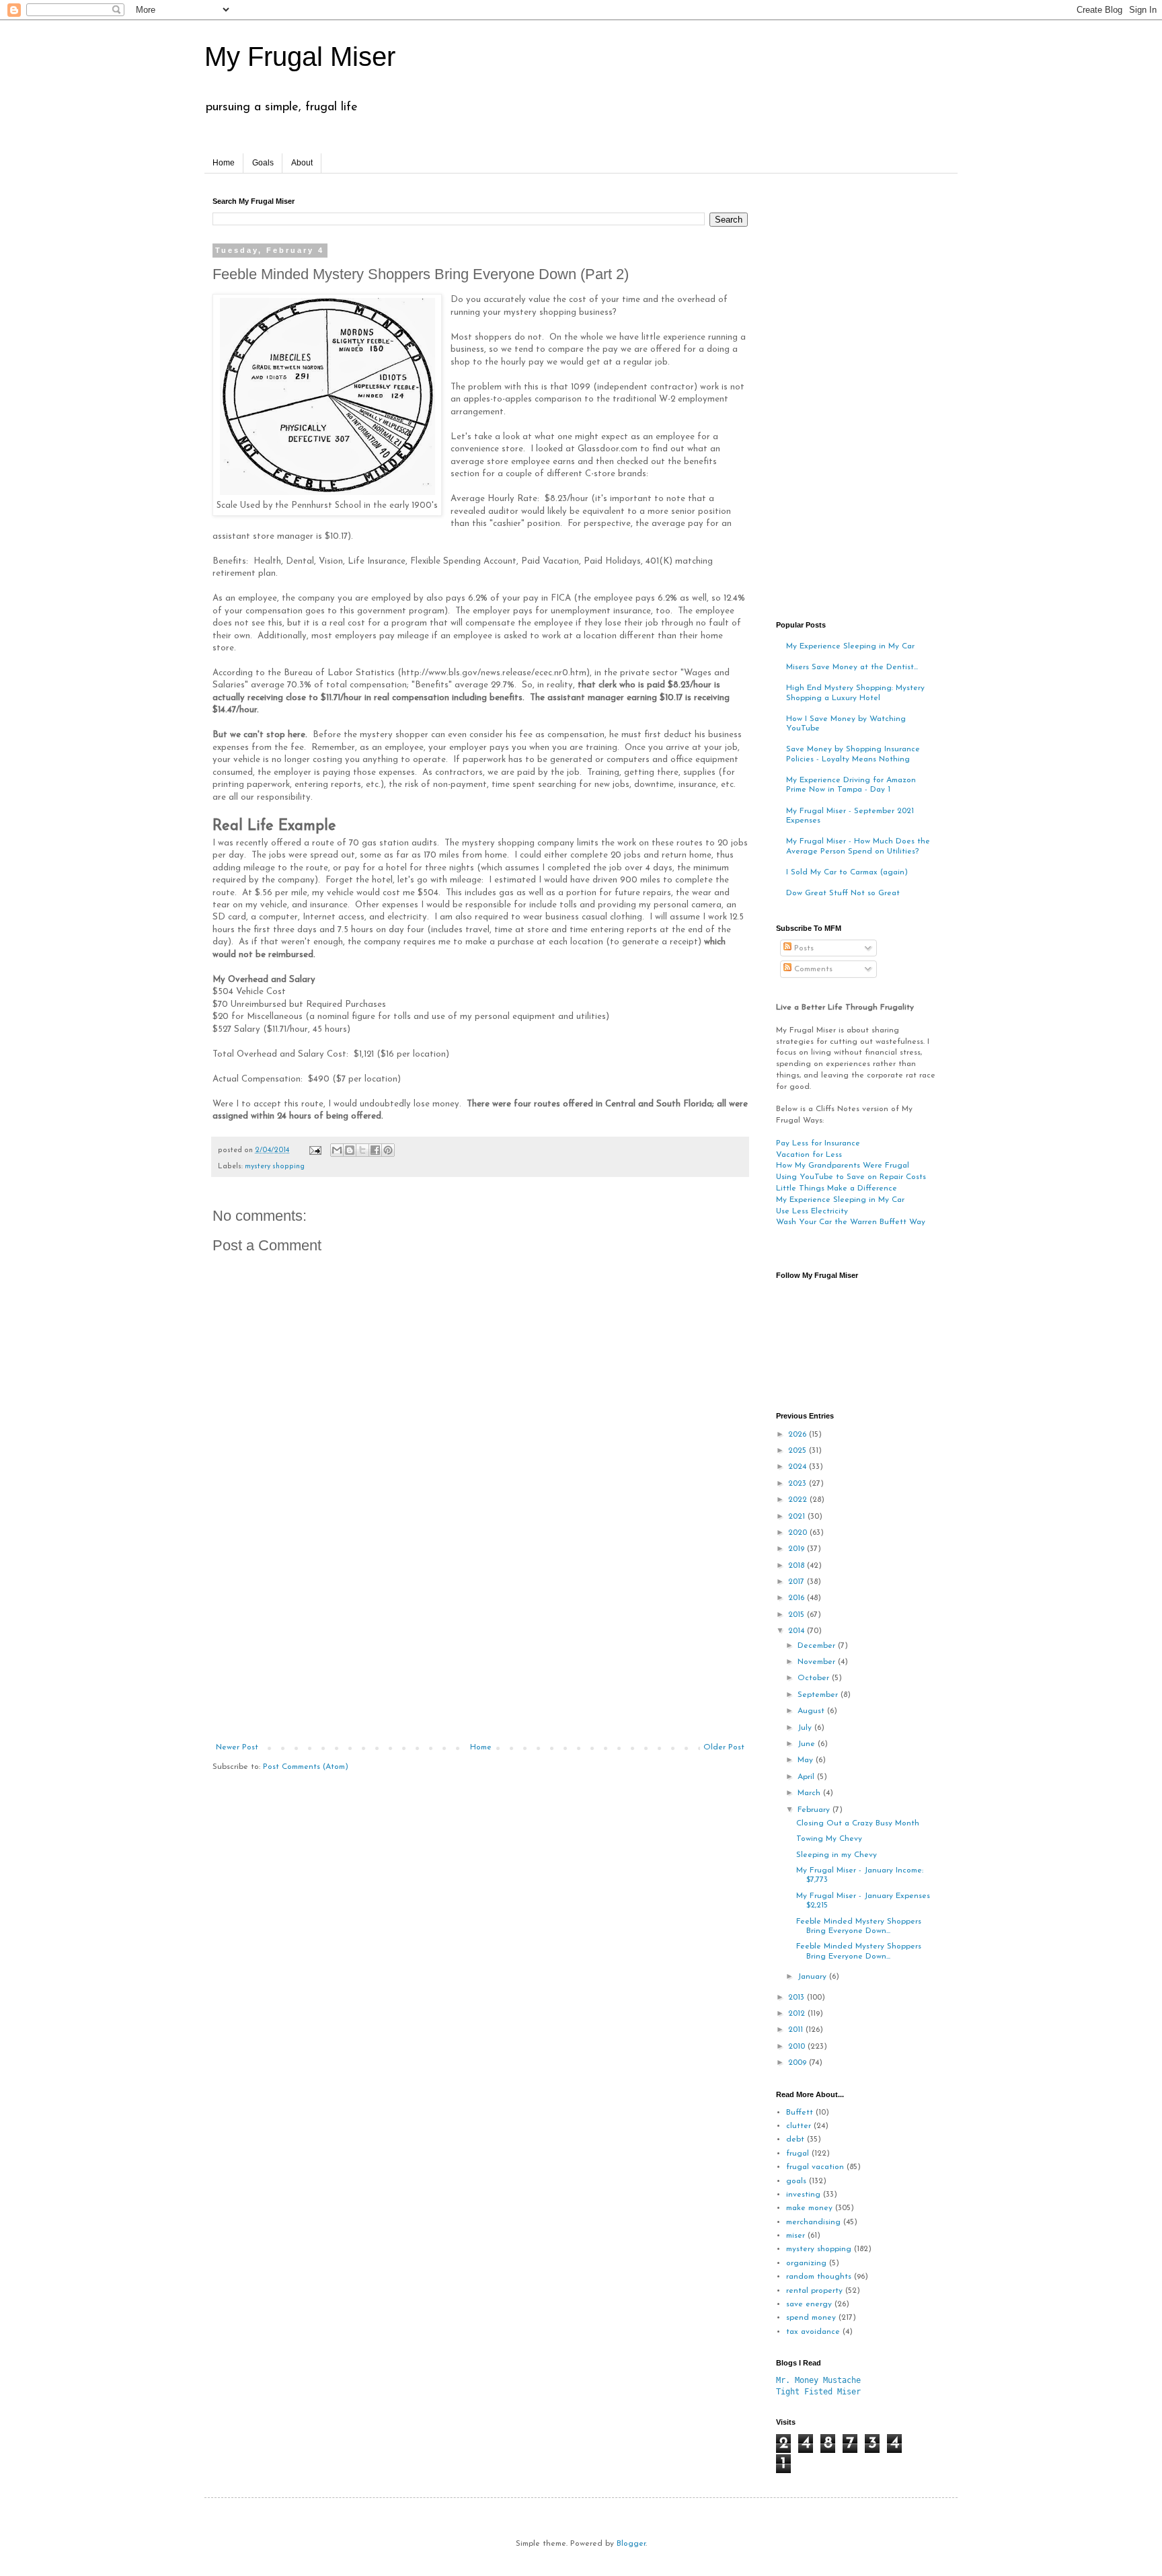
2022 (799, 1500)
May (807, 1760)
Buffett (800, 2113)
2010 (798, 2047)
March (810, 1793)
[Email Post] (315, 1150)
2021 (798, 1517)
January (813, 1977)
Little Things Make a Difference (837, 1188)
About (302, 163)
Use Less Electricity (812, 1211)
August (812, 1711)
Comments (812, 969)
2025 (799, 1451)
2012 (798, 2014)
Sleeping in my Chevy (837, 1855)
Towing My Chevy (829, 1839)
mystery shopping (275, 1167)
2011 (797, 2030)
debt (795, 2139)
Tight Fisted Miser (818, 2392)
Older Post (724, 1747)
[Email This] (337, 1150)
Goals (263, 163)
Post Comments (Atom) (306, 1767)
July (806, 1728)
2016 (798, 1598)
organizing (806, 2263)
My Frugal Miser (300, 56)
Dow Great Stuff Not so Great (843, 893)
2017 (798, 1582)
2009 (799, 2063)
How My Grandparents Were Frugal (843, 1166)
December (818, 1646)
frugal (798, 2154)
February (815, 1810)
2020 (799, 1533)
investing (803, 2195)
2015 (798, 1615)
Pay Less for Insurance (818, 1143)
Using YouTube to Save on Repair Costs (851, 1177)
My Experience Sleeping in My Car (850, 646)
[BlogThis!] (350, 1150)
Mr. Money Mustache (818, 2380)
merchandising (813, 2222)
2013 (798, 1998)
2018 (798, 1566)
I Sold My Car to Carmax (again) (847, 872)
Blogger (631, 2544)
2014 (798, 1631)
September (819, 1695)
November (818, 1662)
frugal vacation (815, 2167)
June (808, 1744)
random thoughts (819, 2277)
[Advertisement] (480, 1642)
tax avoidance (813, 2332)
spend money (811, 2318)
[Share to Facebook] (375, 1150)
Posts (803, 948)
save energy (809, 2304)
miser (796, 2236)
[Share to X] (362, 1150)
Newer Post (237, 1747)
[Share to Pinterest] (388, 1150)
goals (796, 2181)
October (815, 1678)
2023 (799, 1484)
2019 (798, 1549)
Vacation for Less (809, 1155)
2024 (799, 1467)
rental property (814, 2291)
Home (224, 163)
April (807, 1777)
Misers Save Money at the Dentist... (852, 667)
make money (809, 2208)
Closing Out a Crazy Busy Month (858, 1823)
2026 (799, 1435)
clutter (799, 2126)
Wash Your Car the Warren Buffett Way (851, 1222)
